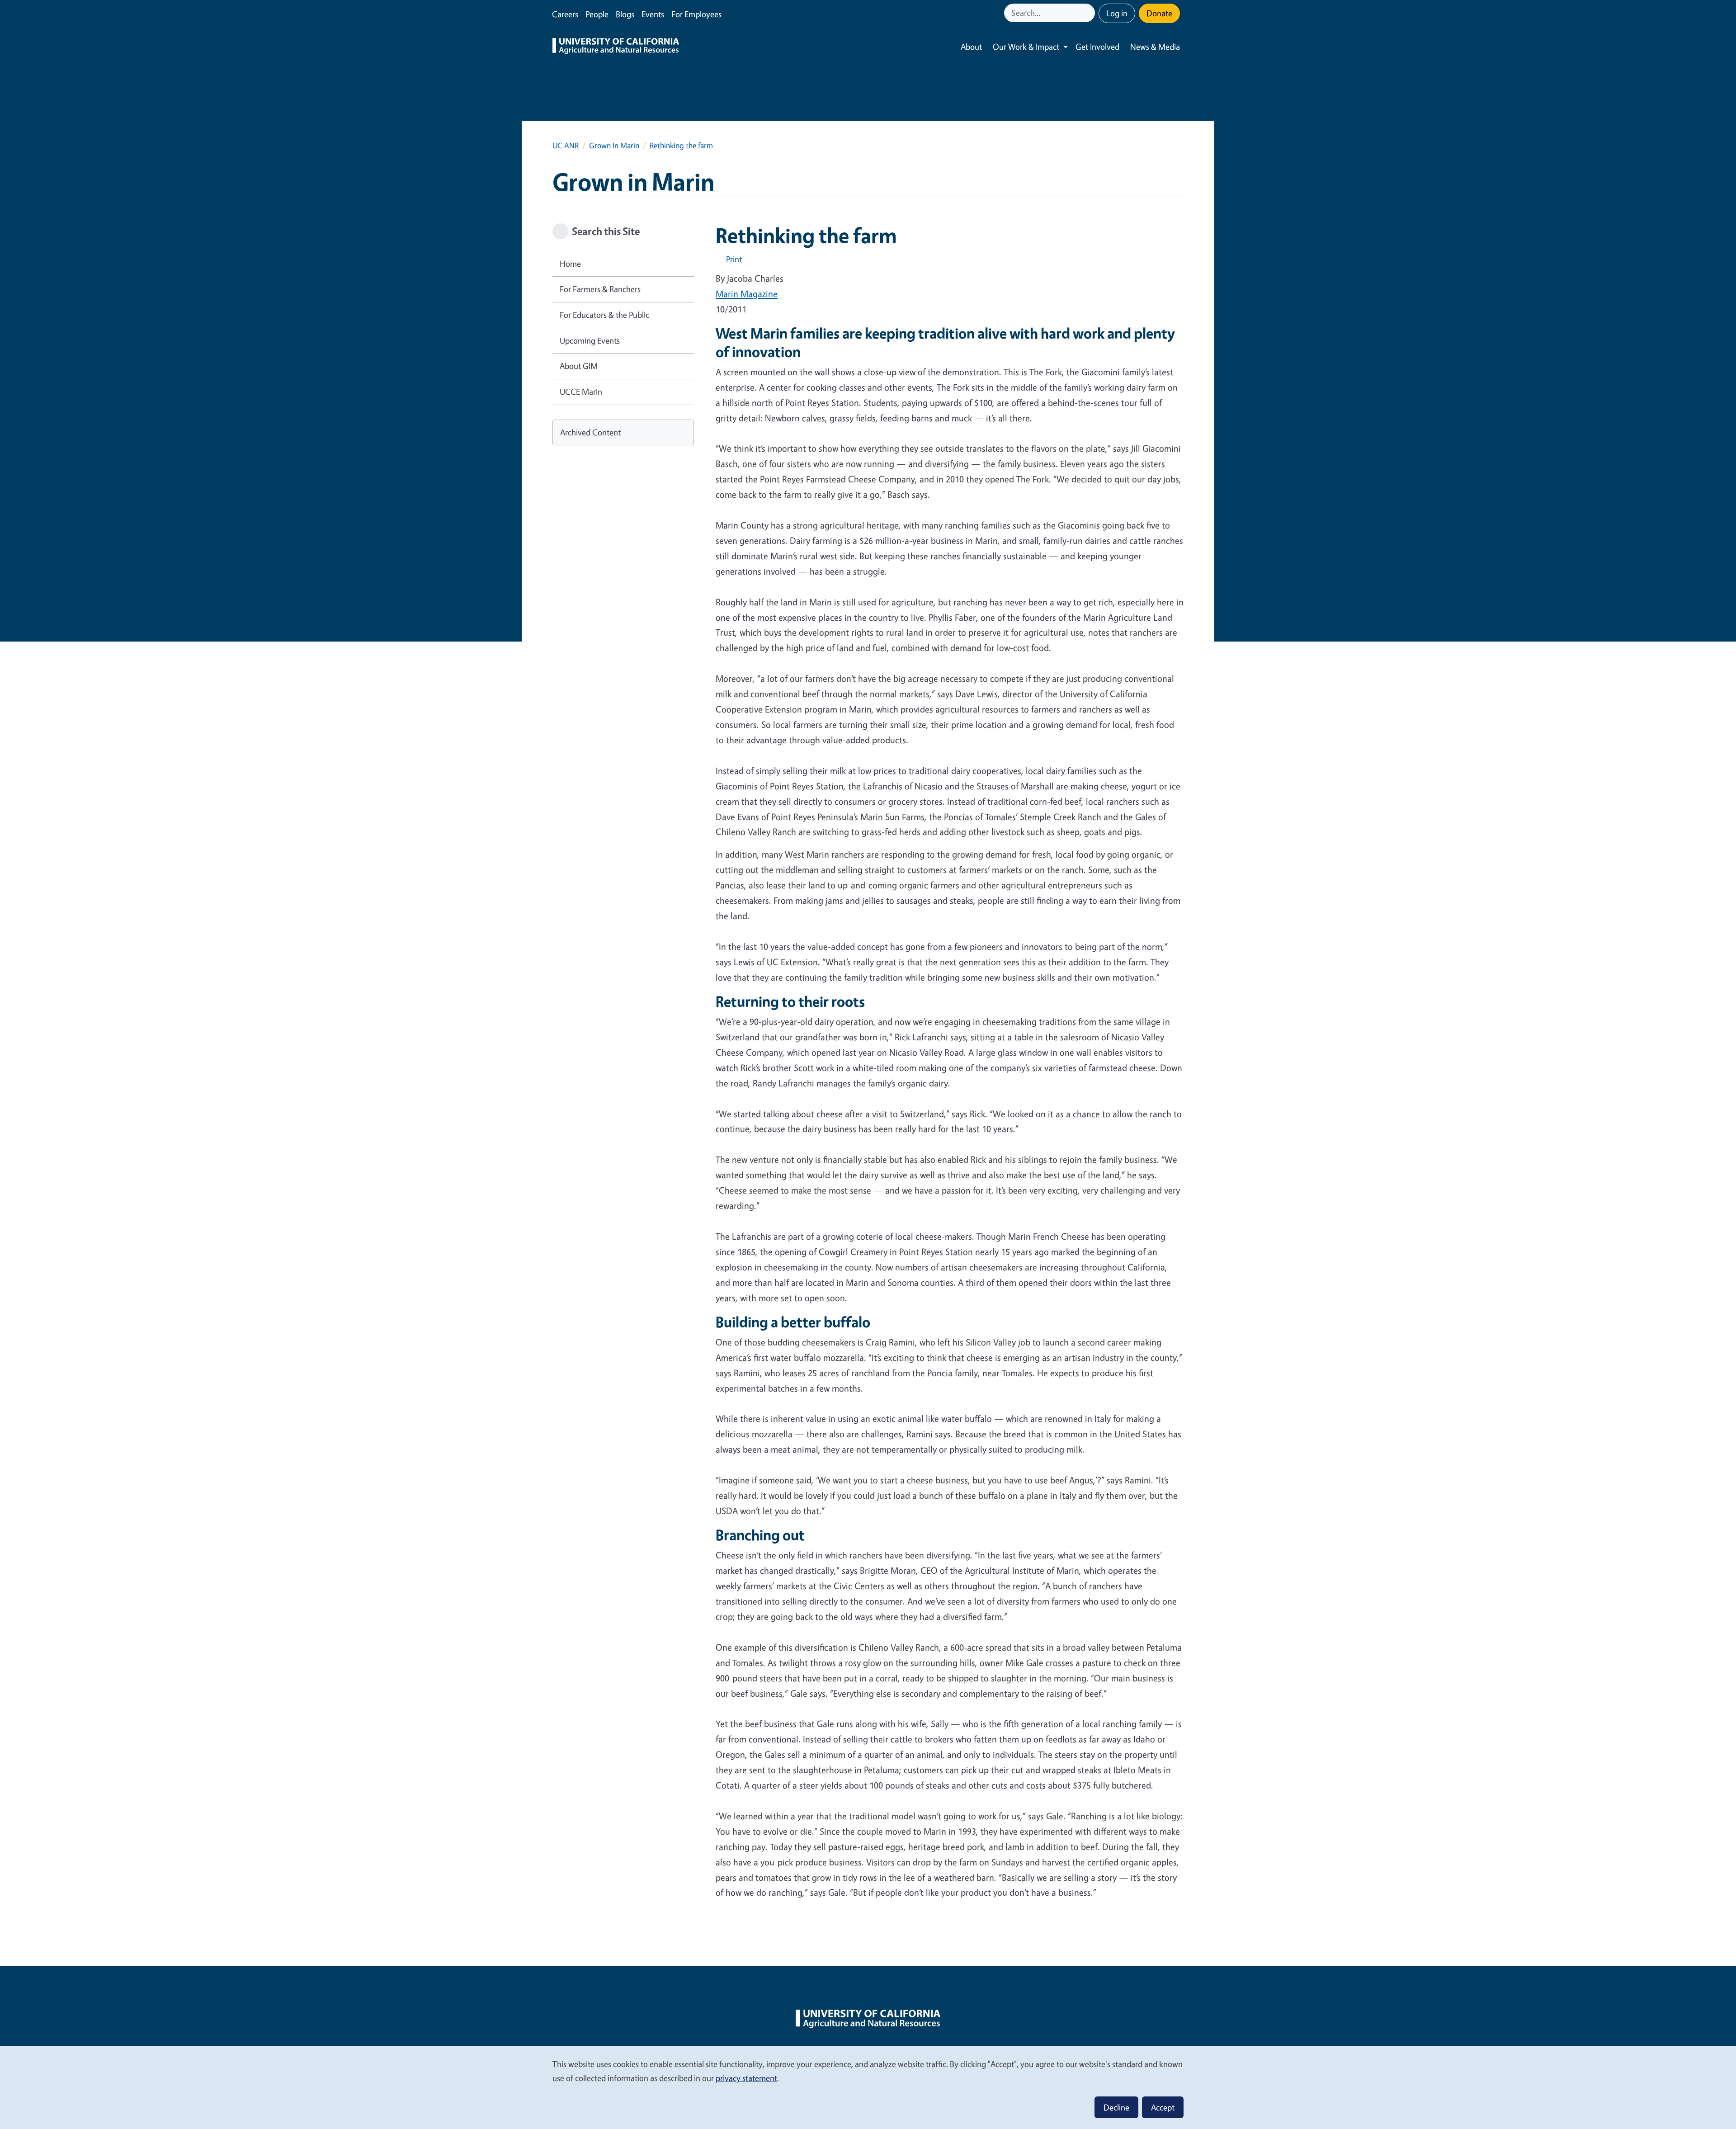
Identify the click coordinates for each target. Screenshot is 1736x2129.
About (971, 47)
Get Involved (1097, 47)
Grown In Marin (614, 145)
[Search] (1089, 13)
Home (570, 264)
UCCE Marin (581, 392)
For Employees (696, 14)
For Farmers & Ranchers (600, 289)
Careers (565, 14)
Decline (1116, 2107)
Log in (1117, 13)
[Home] (616, 47)
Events (653, 14)
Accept (1163, 2107)
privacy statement (746, 2078)
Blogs (625, 14)
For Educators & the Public (604, 315)
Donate (1159, 13)
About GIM (579, 366)
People (597, 14)
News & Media (1155, 47)
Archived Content (590, 432)
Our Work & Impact (1026, 47)
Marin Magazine (747, 294)
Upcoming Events (590, 340)
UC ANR (566, 145)
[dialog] (868, 2087)
